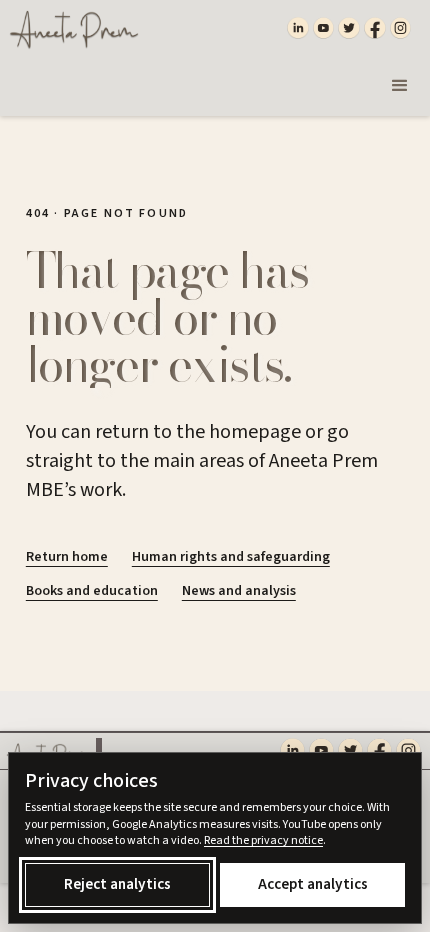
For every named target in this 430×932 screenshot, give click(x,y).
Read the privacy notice (263, 840)
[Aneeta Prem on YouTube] (324, 28)
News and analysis (239, 591)
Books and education (92, 591)
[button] (400, 86)
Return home (67, 557)
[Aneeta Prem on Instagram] (401, 28)
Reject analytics (117, 884)
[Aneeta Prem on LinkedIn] (298, 28)
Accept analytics (313, 884)
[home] (69, 28)
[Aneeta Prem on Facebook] (375, 28)
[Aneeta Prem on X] (349, 28)
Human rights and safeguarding (231, 557)
